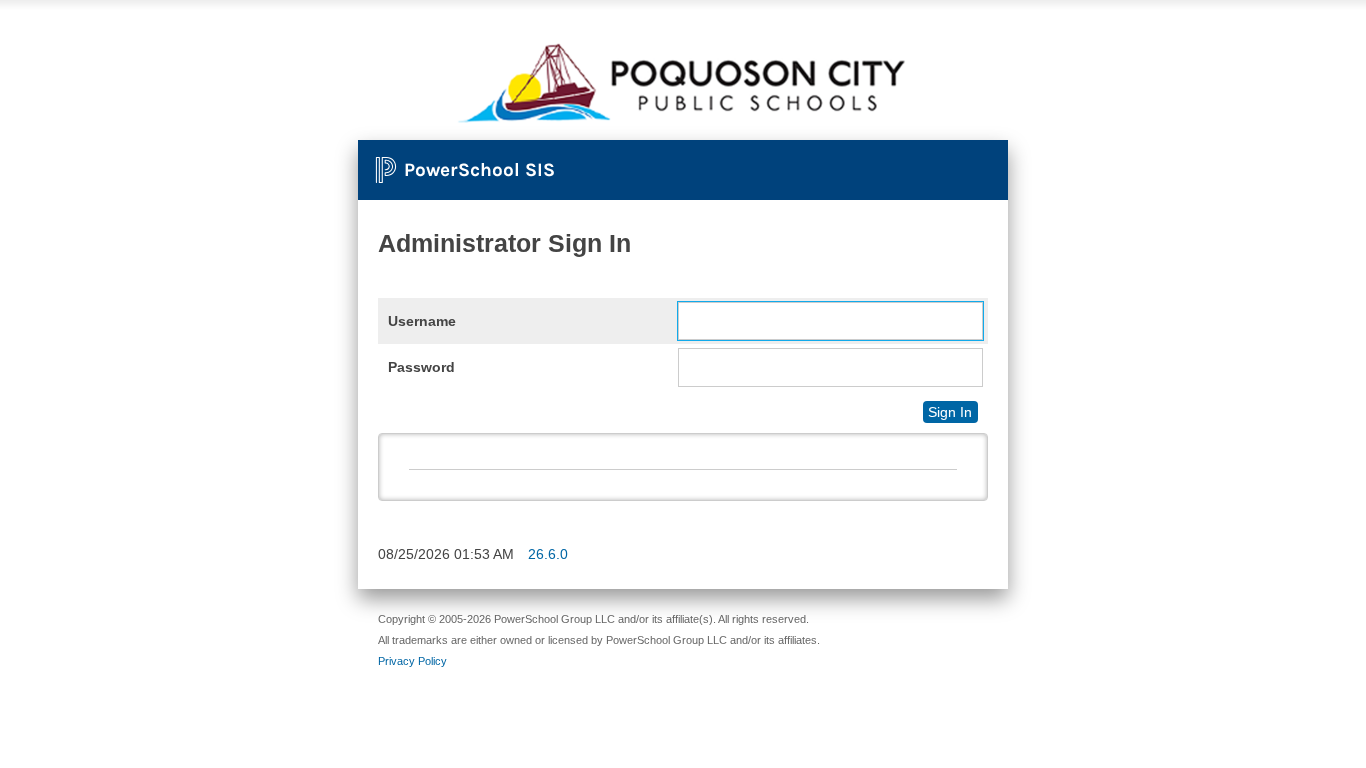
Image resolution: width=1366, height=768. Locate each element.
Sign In (950, 412)
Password (421, 367)
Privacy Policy (412, 661)
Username (422, 321)
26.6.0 (548, 554)
